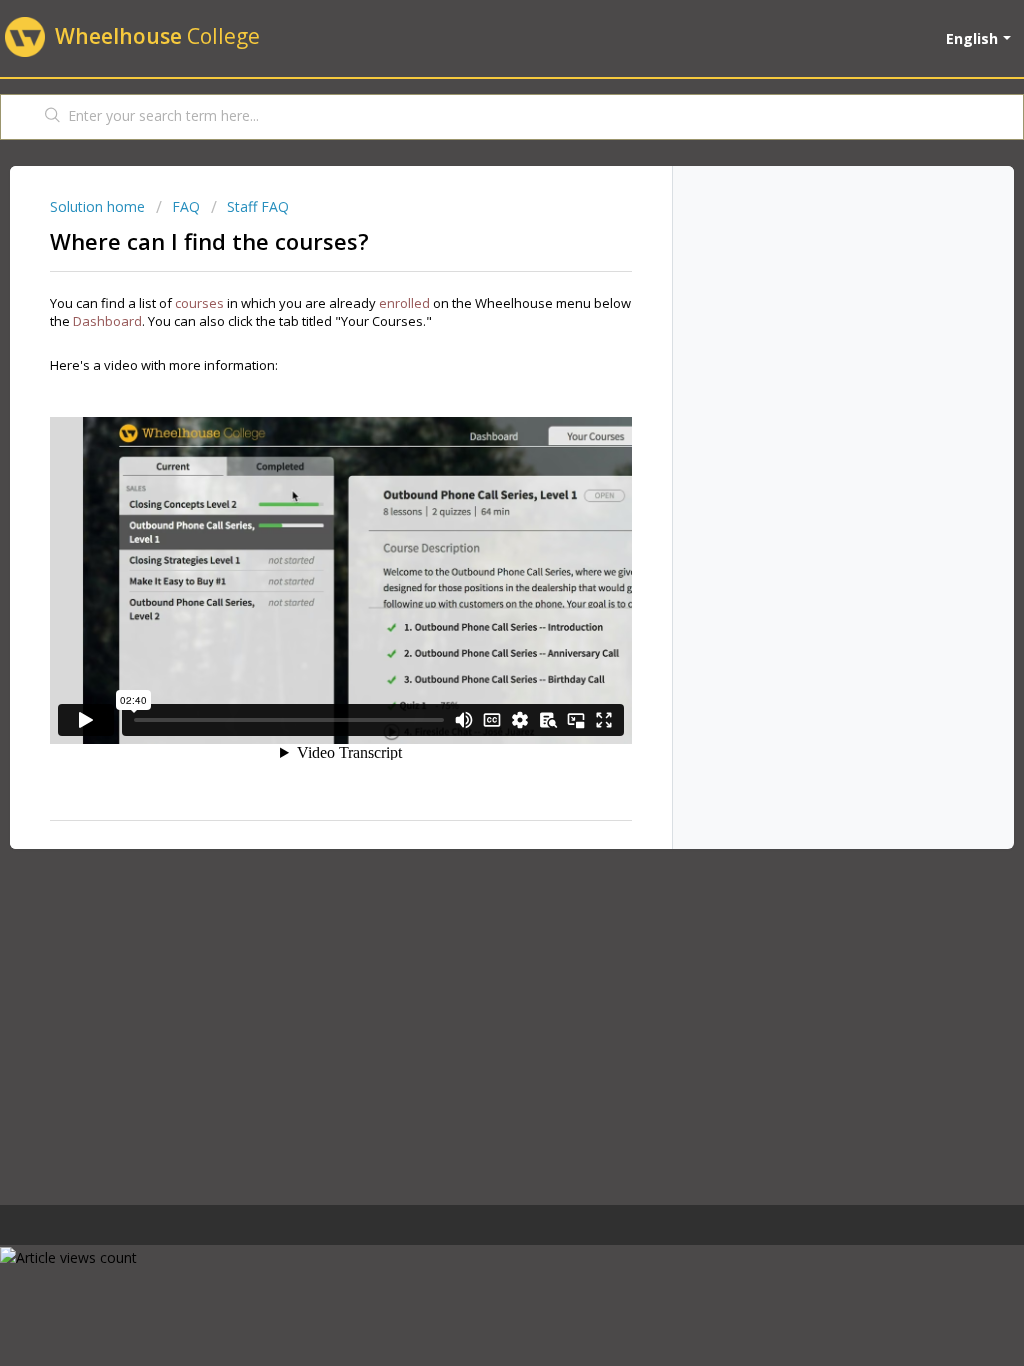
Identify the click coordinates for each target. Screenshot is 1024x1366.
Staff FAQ (258, 206)
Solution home (99, 206)
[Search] (53, 117)
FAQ (186, 206)
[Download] (475, 425)
